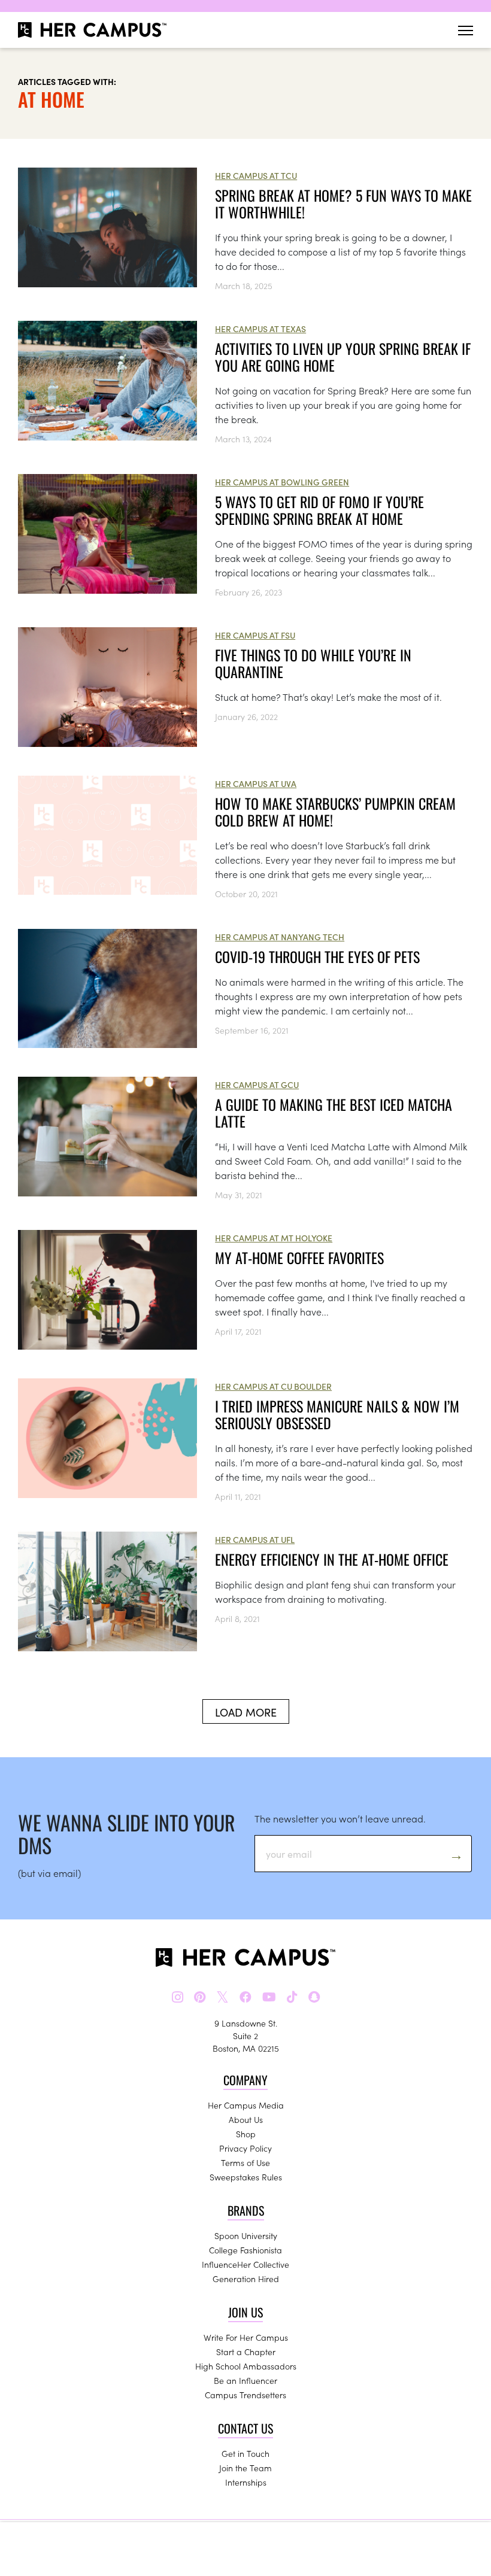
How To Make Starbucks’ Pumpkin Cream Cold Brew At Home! (335, 812)
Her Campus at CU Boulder (273, 1386)
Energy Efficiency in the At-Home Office (332, 1559)
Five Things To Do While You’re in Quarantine (313, 663)
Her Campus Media (246, 2105)
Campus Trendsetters (245, 2395)
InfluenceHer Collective (245, 2264)
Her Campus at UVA (256, 783)
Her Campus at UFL (255, 1539)
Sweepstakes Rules (246, 2177)
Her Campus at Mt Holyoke (274, 1238)
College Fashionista (245, 2250)
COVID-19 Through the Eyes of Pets (317, 956)
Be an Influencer (245, 2380)
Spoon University (246, 2235)
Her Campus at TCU (256, 175)
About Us (246, 2119)
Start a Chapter (246, 2352)
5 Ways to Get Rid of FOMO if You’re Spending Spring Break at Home (319, 510)
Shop (246, 2134)
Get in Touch (245, 2453)
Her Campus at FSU (255, 635)
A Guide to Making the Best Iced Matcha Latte (334, 1113)
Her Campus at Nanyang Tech (280, 937)
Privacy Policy (245, 2148)
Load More (246, 1712)
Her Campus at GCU (257, 1085)
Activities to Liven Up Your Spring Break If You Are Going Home (343, 357)
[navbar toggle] (466, 30)
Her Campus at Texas (260, 329)
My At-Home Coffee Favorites (299, 1257)
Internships (246, 2482)
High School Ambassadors (246, 2366)
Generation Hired (246, 2279)
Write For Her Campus (246, 2337)
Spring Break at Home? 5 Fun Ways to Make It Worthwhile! (343, 203)
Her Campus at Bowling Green (282, 482)
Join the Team (245, 2468)
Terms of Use (245, 2162)
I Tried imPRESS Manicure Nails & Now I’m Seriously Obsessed (337, 1414)
